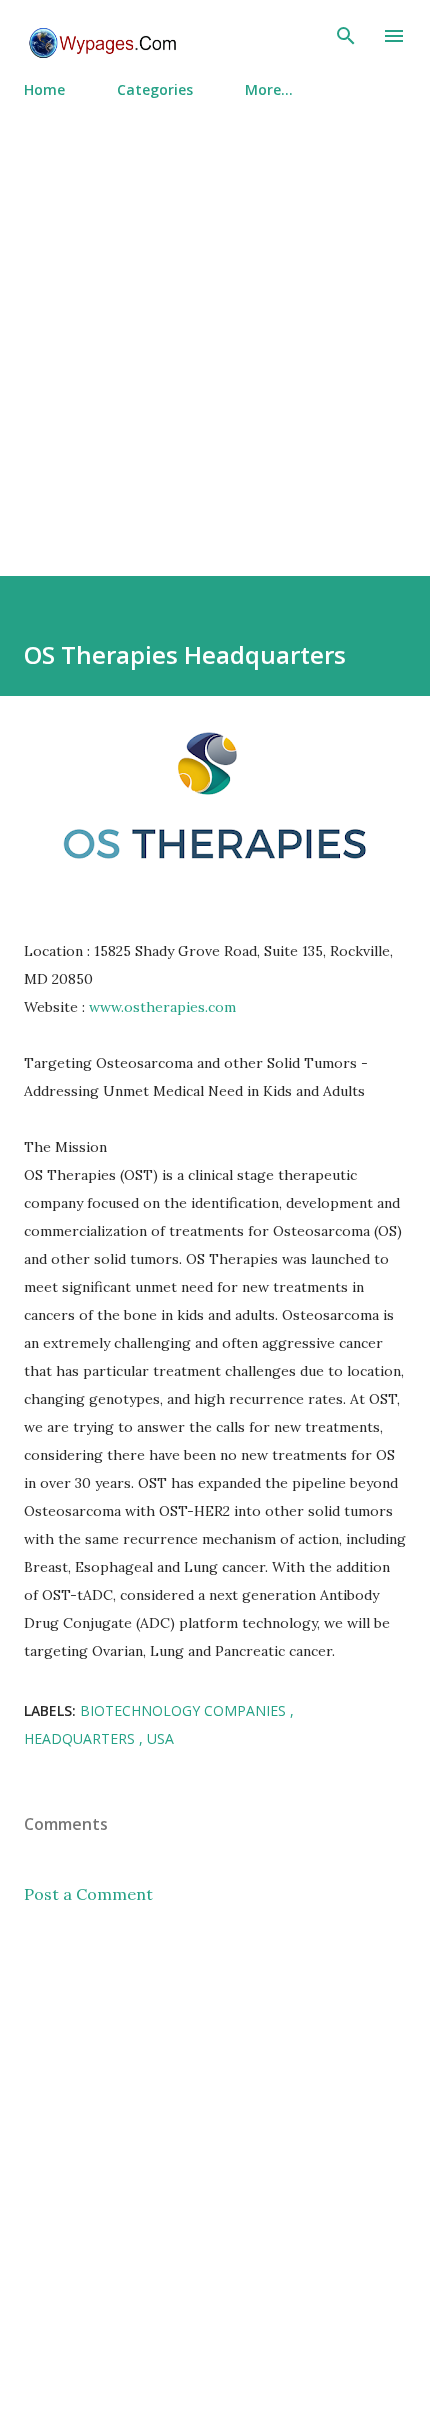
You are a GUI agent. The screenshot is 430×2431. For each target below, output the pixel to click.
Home (44, 89)
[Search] (346, 36)
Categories (155, 89)
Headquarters (81, 1738)
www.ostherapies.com (162, 1007)
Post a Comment (88, 1894)
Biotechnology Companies (185, 1710)
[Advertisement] (215, 329)
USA (160, 1738)
